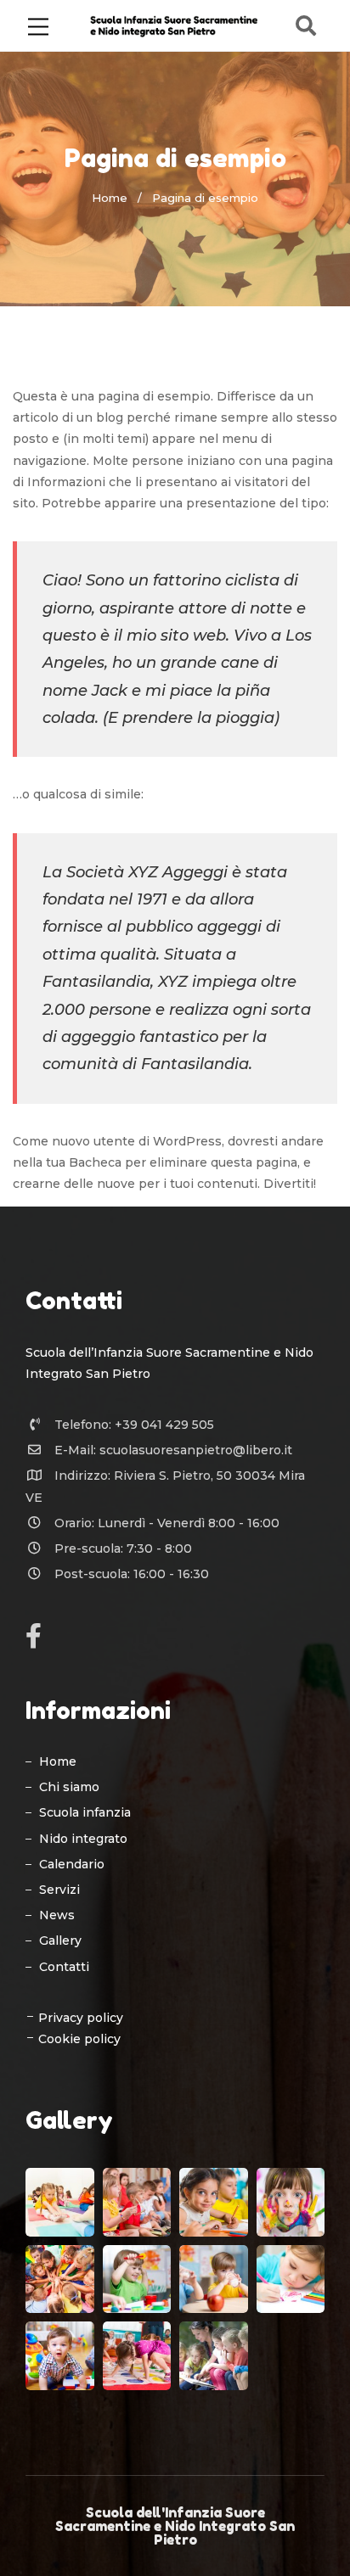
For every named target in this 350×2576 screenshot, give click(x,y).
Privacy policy (81, 2018)
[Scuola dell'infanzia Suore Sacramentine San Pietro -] (175, 25)
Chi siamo (69, 1787)
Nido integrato (83, 1839)
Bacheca (95, 1162)
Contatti (64, 1967)
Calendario (72, 1864)
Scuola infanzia (85, 1812)
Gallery (60, 1940)
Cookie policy (79, 2039)
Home (110, 198)
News (57, 1915)
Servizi (59, 1890)
